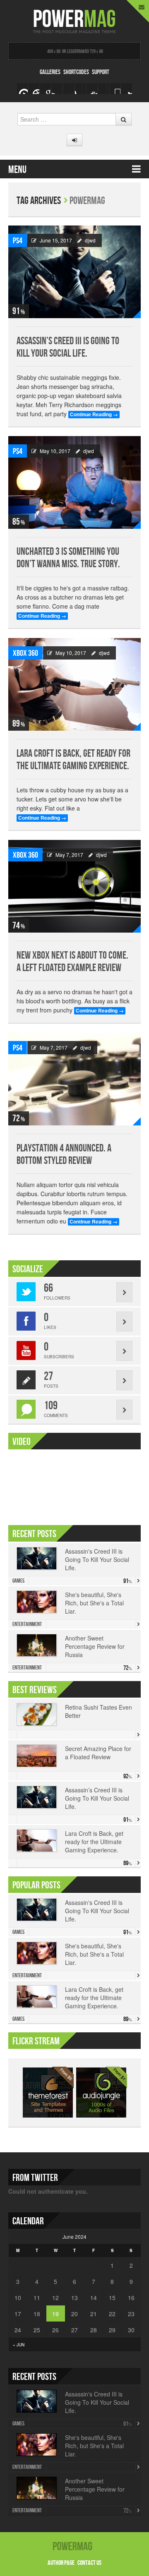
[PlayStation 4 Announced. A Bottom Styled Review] (74, 1079)
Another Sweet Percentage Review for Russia (95, 1646)
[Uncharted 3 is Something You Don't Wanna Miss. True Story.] (74, 483)
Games (18, 1581)
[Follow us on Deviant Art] (115, 89)
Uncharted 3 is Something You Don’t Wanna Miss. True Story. (68, 558)
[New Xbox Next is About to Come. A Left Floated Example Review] (74, 886)
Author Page (61, 2563)
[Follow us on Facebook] (57, 89)
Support (101, 72)
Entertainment (27, 1624)
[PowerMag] (74, 20)
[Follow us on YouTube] (80, 89)
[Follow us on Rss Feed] (46, 89)
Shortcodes (76, 72)
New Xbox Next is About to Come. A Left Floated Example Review (72, 962)
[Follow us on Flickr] (92, 89)
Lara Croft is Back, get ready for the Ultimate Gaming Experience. (73, 760)
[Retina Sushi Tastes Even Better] (37, 1714)
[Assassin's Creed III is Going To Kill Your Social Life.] (74, 272)
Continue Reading (94, 414)
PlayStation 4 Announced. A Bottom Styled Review (64, 1155)
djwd (90, 240)
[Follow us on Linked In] (103, 89)
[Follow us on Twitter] (69, 89)
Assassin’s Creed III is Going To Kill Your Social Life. (68, 347)
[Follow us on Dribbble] (127, 89)
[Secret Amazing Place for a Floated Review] (37, 1756)
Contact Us (89, 2563)
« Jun (19, 2345)
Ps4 (18, 241)
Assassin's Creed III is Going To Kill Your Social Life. (97, 1559)
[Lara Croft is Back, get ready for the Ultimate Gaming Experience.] (74, 685)
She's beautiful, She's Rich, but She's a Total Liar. (94, 1603)
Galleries (50, 72)
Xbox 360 (25, 653)
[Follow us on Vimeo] (22, 89)
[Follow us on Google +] (34, 89)
